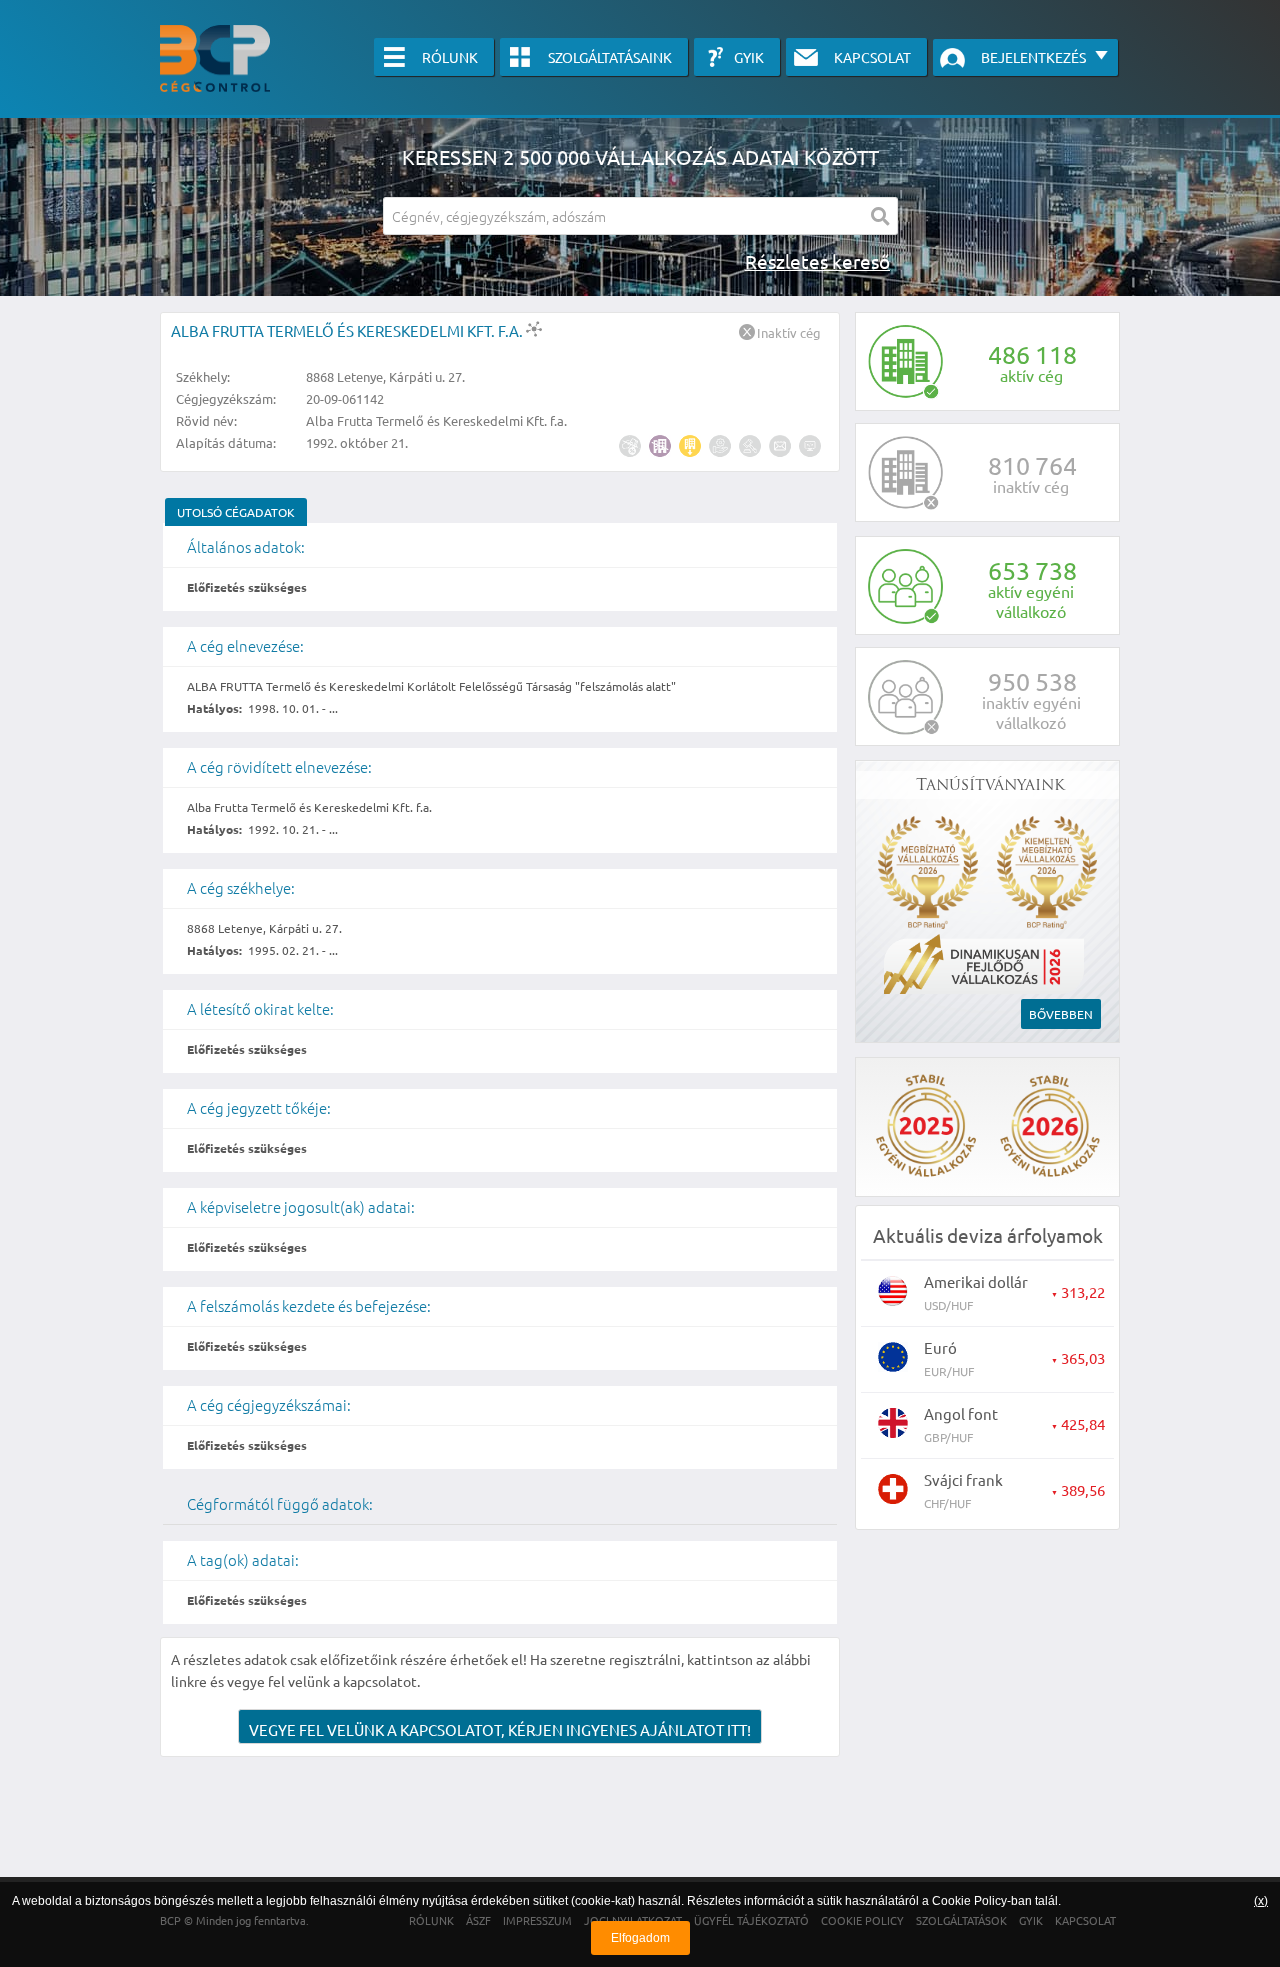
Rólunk (450, 57)
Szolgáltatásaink (610, 57)
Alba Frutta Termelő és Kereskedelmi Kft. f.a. (348, 330)
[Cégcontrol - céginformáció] (215, 58)
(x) (1261, 1901)
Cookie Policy (969, 1901)
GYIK (749, 57)
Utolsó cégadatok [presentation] (236, 512)
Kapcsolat (872, 57)
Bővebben (1061, 1014)
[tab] (236, 512)
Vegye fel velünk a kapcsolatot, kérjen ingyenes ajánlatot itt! (500, 1729)
